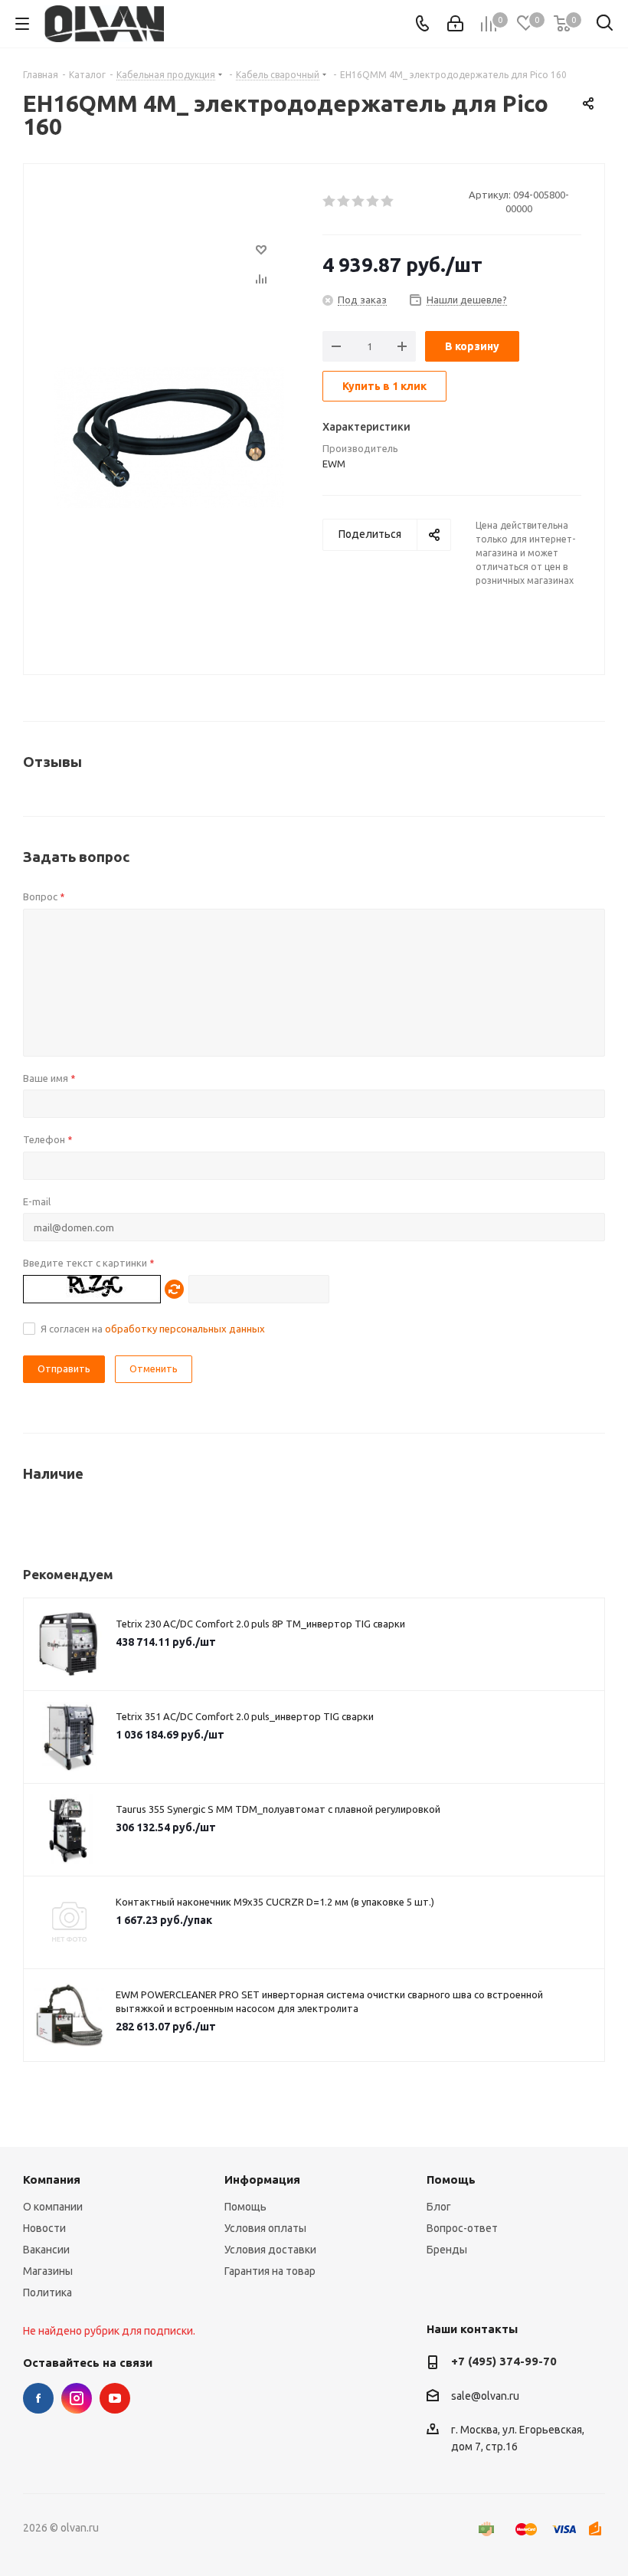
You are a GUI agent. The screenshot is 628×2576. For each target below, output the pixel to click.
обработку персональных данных (185, 1329)
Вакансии (46, 2250)
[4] (373, 202)
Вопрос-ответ (462, 2228)
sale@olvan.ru (485, 2396)
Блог (439, 2207)
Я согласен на (153, 1329)
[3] (359, 202)
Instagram (77, 2398)
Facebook (38, 2398)
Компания (52, 2179)
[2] (344, 202)
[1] (330, 202)
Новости (44, 2228)
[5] (388, 202)
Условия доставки (270, 2250)
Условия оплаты (265, 2228)
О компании (53, 2207)
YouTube (115, 2398)
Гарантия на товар (270, 2271)
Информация (262, 2179)
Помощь (245, 2207)
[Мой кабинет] (455, 24)
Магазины (48, 2271)
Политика (47, 2293)
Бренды (447, 2250)
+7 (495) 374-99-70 (504, 2361)
